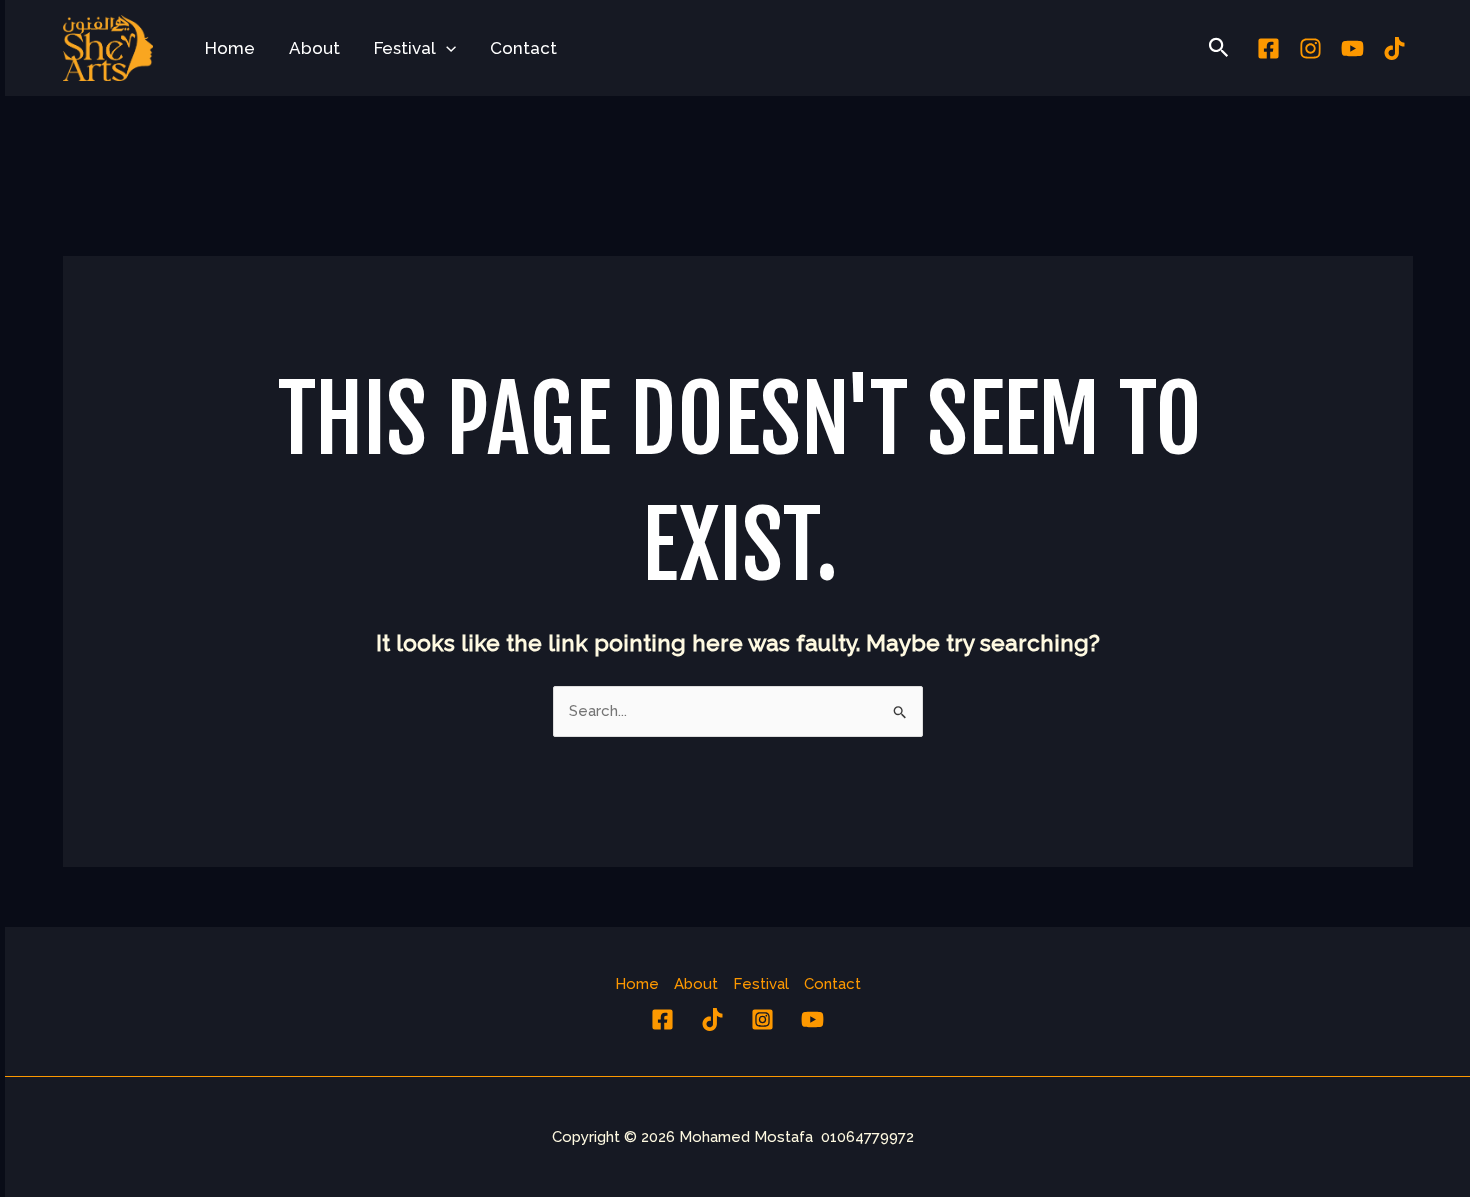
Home (230, 48)
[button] (446, 48)
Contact (523, 48)
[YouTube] (812, 1019)
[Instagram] (1310, 48)
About (314, 48)
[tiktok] (1394, 48)
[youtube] (1352, 48)
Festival (405, 48)
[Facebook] (1268, 48)
